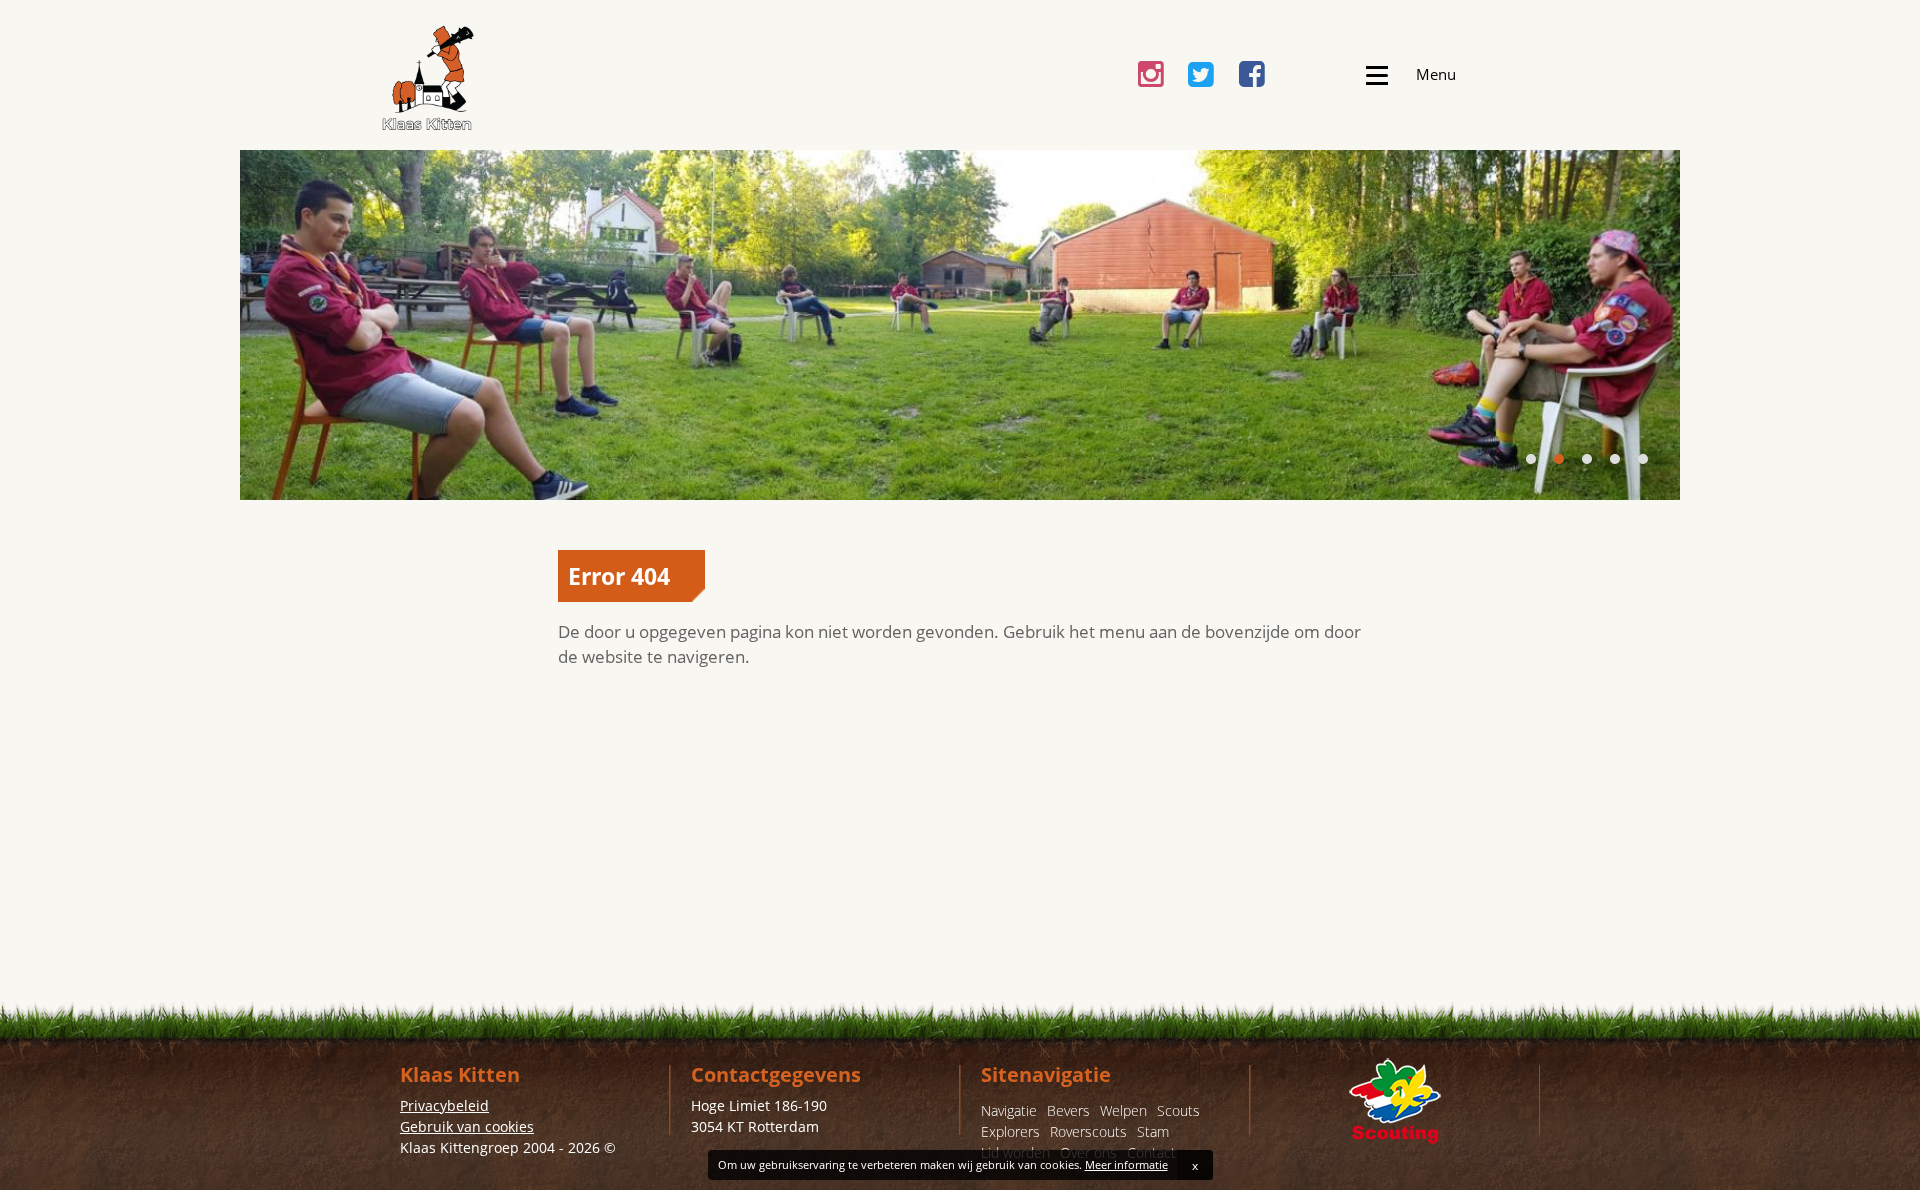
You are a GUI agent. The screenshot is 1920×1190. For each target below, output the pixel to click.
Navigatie (1009, 1110)
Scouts (1178, 1110)
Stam (1153, 1131)
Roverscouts (1088, 1131)
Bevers (1068, 1110)
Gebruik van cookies (467, 1126)
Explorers (1010, 1131)
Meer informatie (1126, 1164)
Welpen (1123, 1110)
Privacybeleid (444, 1105)
